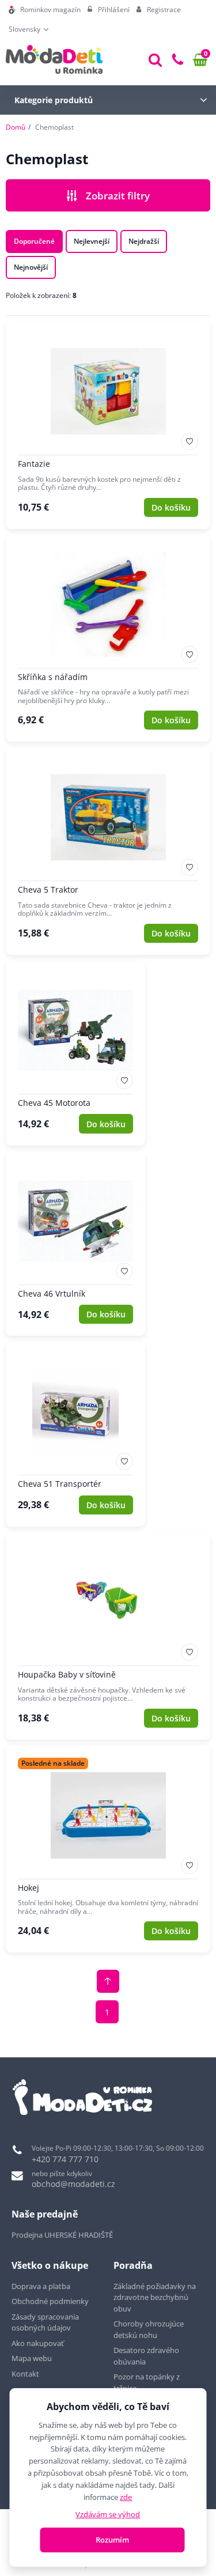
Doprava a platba (41, 2286)
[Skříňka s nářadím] (108, 639)
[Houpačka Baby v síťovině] (108, 1636)
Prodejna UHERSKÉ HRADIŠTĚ (62, 2235)
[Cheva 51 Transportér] (75, 1434)
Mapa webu (32, 2358)
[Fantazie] (108, 425)
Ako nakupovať (38, 2343)
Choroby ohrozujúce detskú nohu (149, 2329)
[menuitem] (45, 10)
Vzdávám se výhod (108, 2514)
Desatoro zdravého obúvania (146, 2356)
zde (126, 2497)
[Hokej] (108, 1849)
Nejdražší (144, 241)
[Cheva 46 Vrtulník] (75, 1244)
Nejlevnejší (92, 241)
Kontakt (25, 2374)
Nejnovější (31, 267)
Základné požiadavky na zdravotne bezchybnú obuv (155, 2297)
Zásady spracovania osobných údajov (45, 2322)
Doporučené (34, 241)
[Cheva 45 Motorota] (75, 1053)
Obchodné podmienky (50, 2301)
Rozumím (112, 2540)
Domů (16, 127)
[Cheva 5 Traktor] (108, 851)
